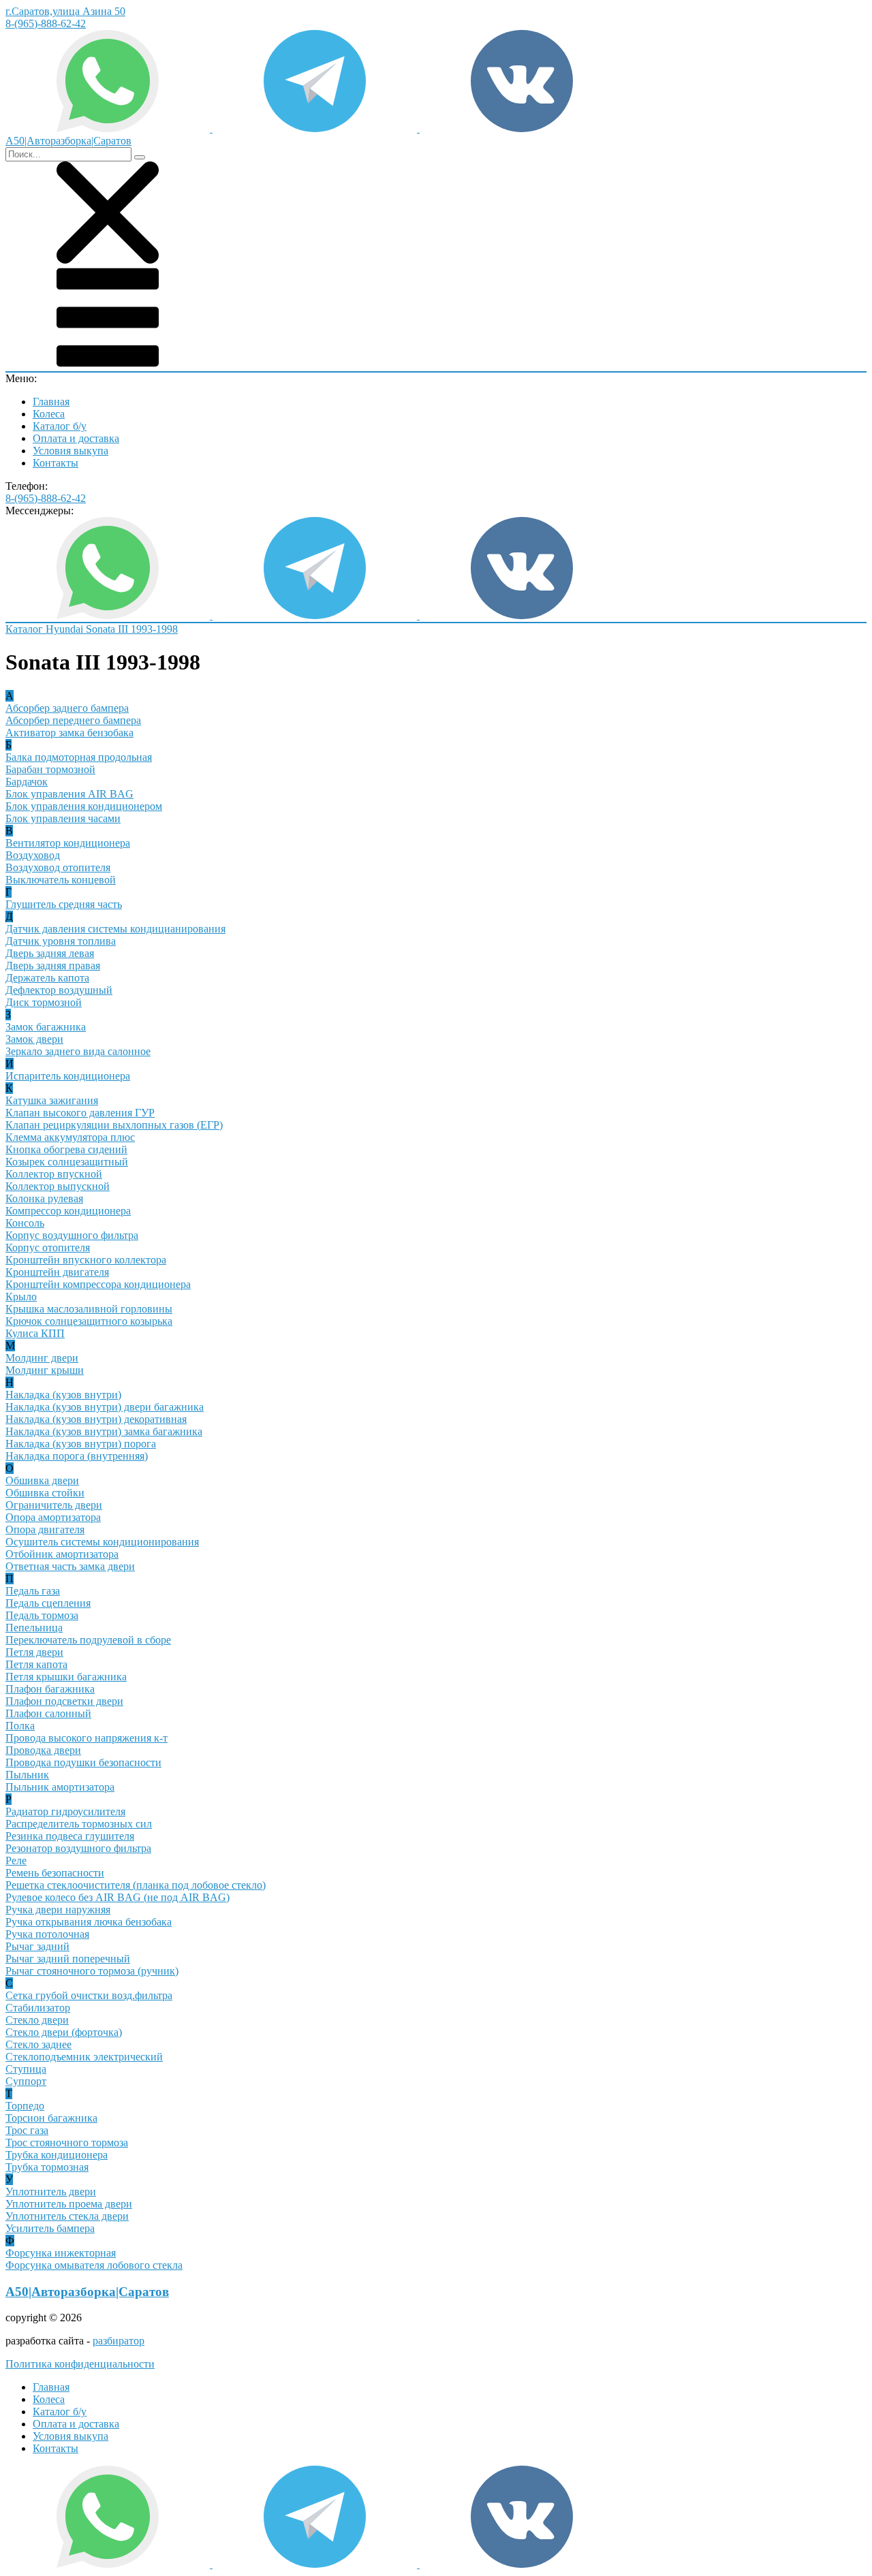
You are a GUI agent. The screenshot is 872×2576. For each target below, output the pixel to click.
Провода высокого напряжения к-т (87, 1738)
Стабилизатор (38, 2008)
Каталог (26, 629)
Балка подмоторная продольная (79, 757)
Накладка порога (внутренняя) (77, 1456)
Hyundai (66, 629)
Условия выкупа (71, 451)
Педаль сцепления (48, 1603)
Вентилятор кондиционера (68, 843)
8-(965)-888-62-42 (46, 23)
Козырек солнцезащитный (67, 1162)
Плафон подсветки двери (64, 1701)
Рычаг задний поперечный (68, 1959)
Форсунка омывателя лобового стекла (94, 2265)
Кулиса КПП (35, 1333)
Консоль (25, 1223)
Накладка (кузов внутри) (63, 1395)
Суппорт (26, 2081)
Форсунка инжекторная (61, 2253)
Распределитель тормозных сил (79, 1824)
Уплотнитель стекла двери (67, 2216)
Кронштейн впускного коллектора (86, 1260)
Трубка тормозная (47, 2167)
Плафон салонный (48, 1713)
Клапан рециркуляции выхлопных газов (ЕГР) (114, 1125)
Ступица (26, 2069)
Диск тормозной (44, 1002)
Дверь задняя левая (50, 953)
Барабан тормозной (50, 769)
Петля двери (34, 1652)
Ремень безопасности (55, 1873)
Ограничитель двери (54, 1505)
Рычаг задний (37, 1946)
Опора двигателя (45, 1529)
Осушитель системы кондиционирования (102, 1542)
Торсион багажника (51, 2118)
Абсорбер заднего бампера (67, 708)
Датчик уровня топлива (61, 941)
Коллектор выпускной (58, 1186)
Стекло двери (37, 2020)
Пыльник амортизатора (60, 1787)
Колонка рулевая (44, 1198)
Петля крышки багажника (66, 1677)
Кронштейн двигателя (57, 1272)
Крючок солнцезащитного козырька (89, 1321)
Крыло (21, 1297)
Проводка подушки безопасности (83, 1762)
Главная (51, 402)
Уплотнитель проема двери (69, 2204)
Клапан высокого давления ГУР (80, 1113)
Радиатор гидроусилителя (65, 1811)
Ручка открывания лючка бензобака (89, 1922)
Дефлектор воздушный (59, 990)
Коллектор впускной (54, 1174)
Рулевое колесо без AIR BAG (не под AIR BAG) (118, 1897)
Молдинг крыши (45, 1370)
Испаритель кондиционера (68, 1076)
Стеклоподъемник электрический (84, 2057)
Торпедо (25, 2106)
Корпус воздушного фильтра (72, 1235)
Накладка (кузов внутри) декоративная (96, 1419)
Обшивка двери (42, 1480)
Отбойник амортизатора (62, 1554)
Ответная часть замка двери (70, 1566)
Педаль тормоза (42, 1615)
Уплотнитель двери (51, 2192)
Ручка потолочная (47, 1934)
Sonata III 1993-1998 (132, 629)
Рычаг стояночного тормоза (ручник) (92, 1971)
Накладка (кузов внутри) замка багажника (104, 1431)
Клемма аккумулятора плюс (70, 1137)
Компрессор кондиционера (68, 1211)
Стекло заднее (38, 2044)
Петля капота (36, 1664)
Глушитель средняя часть (64, 904)
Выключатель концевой (61, 880)
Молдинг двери (42, 1358)
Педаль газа (33, 1591)
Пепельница (34, 1628)
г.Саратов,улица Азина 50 (65, 11)
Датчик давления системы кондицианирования (115, 929)
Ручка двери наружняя (58, 1910)
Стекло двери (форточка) (64, 2032)
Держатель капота (47, 978)
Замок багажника (46, 1027)
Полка (20, 1726)
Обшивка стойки (45, 1493)
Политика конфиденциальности (80, 2364)
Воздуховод (33, 855)
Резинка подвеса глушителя (70, 1836)
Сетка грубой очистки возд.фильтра (89, 1995)
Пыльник (27, 1775)
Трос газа (27, 2130)
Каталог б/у (60, 426)
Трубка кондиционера (57, 2155)
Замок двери (34, 1039)
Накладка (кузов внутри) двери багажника (105, 1407)
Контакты (56, 463)
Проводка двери (43, 1750)
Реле (16, 1860)
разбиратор (119, 2341)
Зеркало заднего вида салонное (78, 1051)
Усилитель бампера (50, 2228)
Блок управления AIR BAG (69, 794)
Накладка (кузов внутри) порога (81, 1444)
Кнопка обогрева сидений (66, 1149)
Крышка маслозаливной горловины (89, 1309)
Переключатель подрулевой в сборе (88, 1640)
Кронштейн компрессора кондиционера (98, 1284)
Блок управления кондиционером (84, 806)
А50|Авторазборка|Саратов (87, 2292)
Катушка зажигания (52, 1100)
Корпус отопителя (48, 1247)
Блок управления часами (63, 818)
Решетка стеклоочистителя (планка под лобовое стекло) (136, 1885)
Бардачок (27, 782)
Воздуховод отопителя (58, 867)
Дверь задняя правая (53, 965)
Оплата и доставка (76, 438)
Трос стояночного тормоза (67, 2142)
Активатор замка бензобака (69, 733)
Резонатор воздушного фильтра (78, 1848)
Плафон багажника (50, 1689)
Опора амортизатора (53, 1517)
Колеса (49, 414)
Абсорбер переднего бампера (73, 720)
